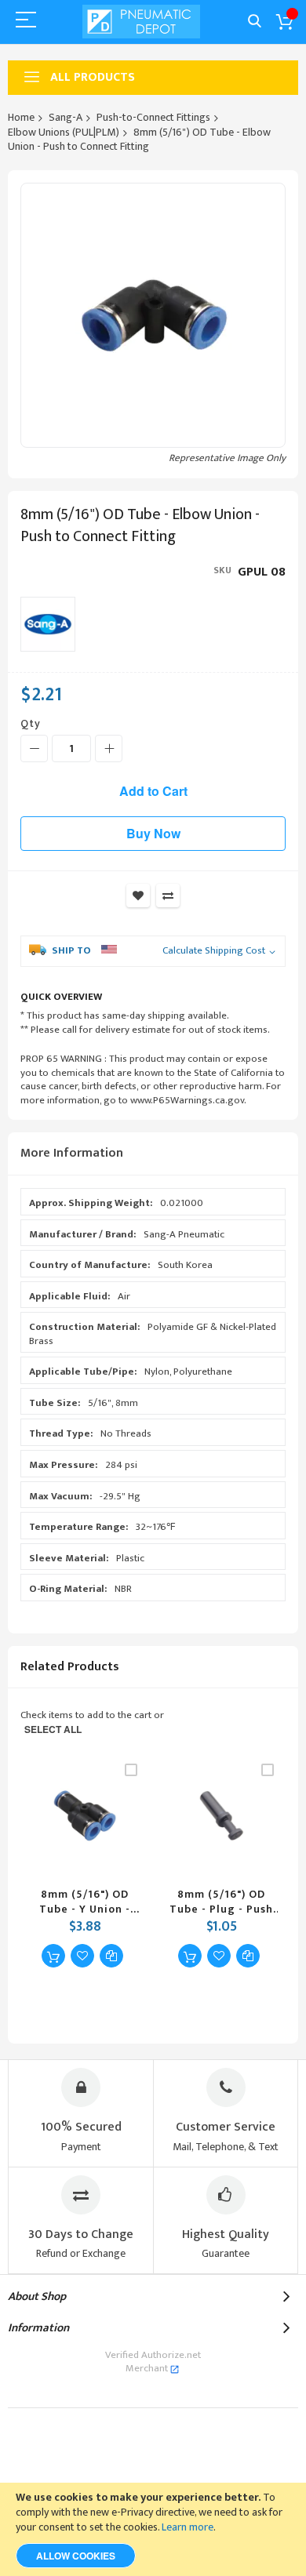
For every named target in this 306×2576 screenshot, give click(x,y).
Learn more (188, 2527)
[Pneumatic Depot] (141, 22)
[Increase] (109, 748)
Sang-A (66, 117)
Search (255, 22)
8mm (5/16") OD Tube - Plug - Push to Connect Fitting (222, 1902)
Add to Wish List (138, 896)
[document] (153, 2529)
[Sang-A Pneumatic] (48, 624)
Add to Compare (168, 896)
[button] (82, 1956)
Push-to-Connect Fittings (153, 117)
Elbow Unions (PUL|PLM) (64, 132)
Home (21, 117)
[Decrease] (34, 748)
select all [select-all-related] (53, 1729)
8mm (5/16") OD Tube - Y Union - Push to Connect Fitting (85, 1902)
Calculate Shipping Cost (214, 951)
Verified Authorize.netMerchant (153, 2362)
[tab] (153, 1154)
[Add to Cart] (53, 1956)
